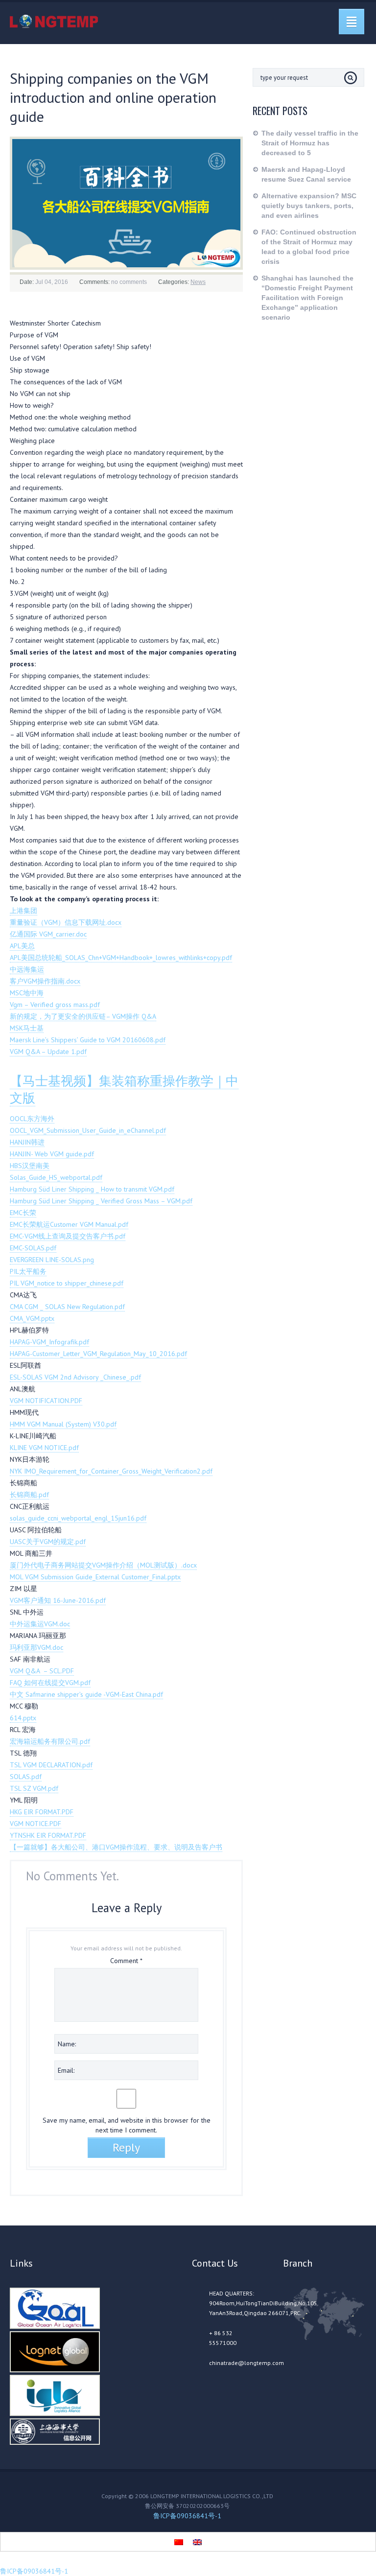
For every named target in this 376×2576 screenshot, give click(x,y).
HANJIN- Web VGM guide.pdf (52, 1154)
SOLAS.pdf (26, 1777)
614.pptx (23, 1718)
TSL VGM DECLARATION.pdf (51, 1765)
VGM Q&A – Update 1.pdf (48, 1052)
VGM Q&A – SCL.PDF (42, 1671)
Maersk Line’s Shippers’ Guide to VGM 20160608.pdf (88, 1040)
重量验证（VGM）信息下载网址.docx (66, 922)
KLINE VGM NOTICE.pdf (44, 1448)
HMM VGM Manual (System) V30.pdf (63, 1424)
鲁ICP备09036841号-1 (187, 2516)
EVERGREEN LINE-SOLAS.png (52, 1260)
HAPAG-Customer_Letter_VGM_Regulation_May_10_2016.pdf (98, 1354)
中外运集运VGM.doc (40, 1624)
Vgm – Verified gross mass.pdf (55, 1005)
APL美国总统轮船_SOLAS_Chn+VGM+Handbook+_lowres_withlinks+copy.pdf (121, 958)
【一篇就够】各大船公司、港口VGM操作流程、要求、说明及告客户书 (116, 1847)
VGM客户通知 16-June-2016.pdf (58, 1600)
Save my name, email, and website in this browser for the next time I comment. (127, 2125)
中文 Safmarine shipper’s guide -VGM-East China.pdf (86, 1694)
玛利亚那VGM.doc (36, 1647)
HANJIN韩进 (27, 1142)
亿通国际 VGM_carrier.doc (48, 934)
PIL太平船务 (28, 1271)
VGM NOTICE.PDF (35, 1824)
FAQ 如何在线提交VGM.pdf (50, 1683)
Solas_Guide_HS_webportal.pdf (56, 1177)
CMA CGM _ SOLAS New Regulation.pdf (67, 1307)
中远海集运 (27, 969)
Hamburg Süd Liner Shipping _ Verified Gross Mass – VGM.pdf (101, 1201)
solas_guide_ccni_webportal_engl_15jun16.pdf (78, 1518)
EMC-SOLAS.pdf (33, 1248)
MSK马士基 (27, 1028)
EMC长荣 (23, 1213)
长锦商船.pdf (29, 1495)
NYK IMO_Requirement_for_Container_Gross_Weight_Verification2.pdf (111, 1471)
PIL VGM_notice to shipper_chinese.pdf (67, 1283)
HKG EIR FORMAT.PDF (42, 1812)
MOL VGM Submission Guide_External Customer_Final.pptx (95, 1577)
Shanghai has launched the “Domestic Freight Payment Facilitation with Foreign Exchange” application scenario (307, 298)
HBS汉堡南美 (30, 1166)
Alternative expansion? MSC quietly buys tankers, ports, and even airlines (309, 206)
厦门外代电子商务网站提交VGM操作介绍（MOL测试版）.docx (103, 1565)
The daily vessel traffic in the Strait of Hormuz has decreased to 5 (310, 143)
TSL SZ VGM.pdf (34, 1788)
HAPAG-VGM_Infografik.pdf (49, 1342)
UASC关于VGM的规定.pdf (48, 1542)
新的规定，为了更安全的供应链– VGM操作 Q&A (83, 1016)
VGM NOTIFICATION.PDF (46, 1401)
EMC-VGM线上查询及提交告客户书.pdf (68, 1236)
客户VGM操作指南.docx (45, 981)
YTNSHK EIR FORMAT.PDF (48, 1835)
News (198, 282)
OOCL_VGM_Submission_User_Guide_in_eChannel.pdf (88, 1130)
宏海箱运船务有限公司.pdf (50, 1741)
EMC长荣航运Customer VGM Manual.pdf (69, 1224)
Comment (126, 1961)
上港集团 (23, 911)
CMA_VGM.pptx (32, 1318)
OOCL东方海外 (32, 1119)
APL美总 (22, 946)
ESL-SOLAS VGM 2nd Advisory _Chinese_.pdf (75, 1377)
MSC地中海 (27, 993)
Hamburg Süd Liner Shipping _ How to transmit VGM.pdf (92, 1189)
